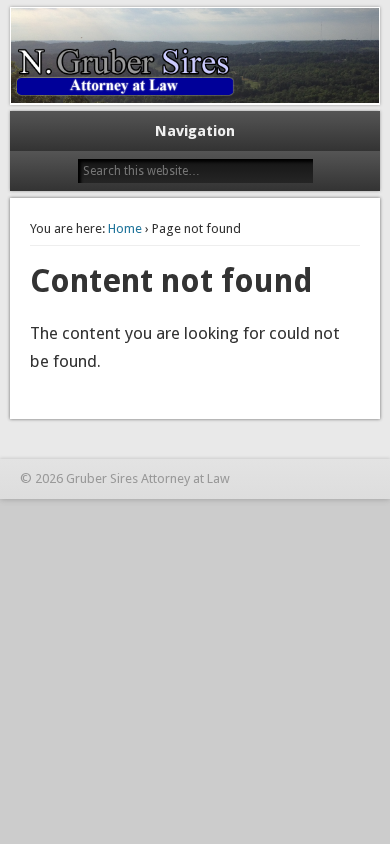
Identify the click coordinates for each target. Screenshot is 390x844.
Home (125, 228)
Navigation (195, 131)
